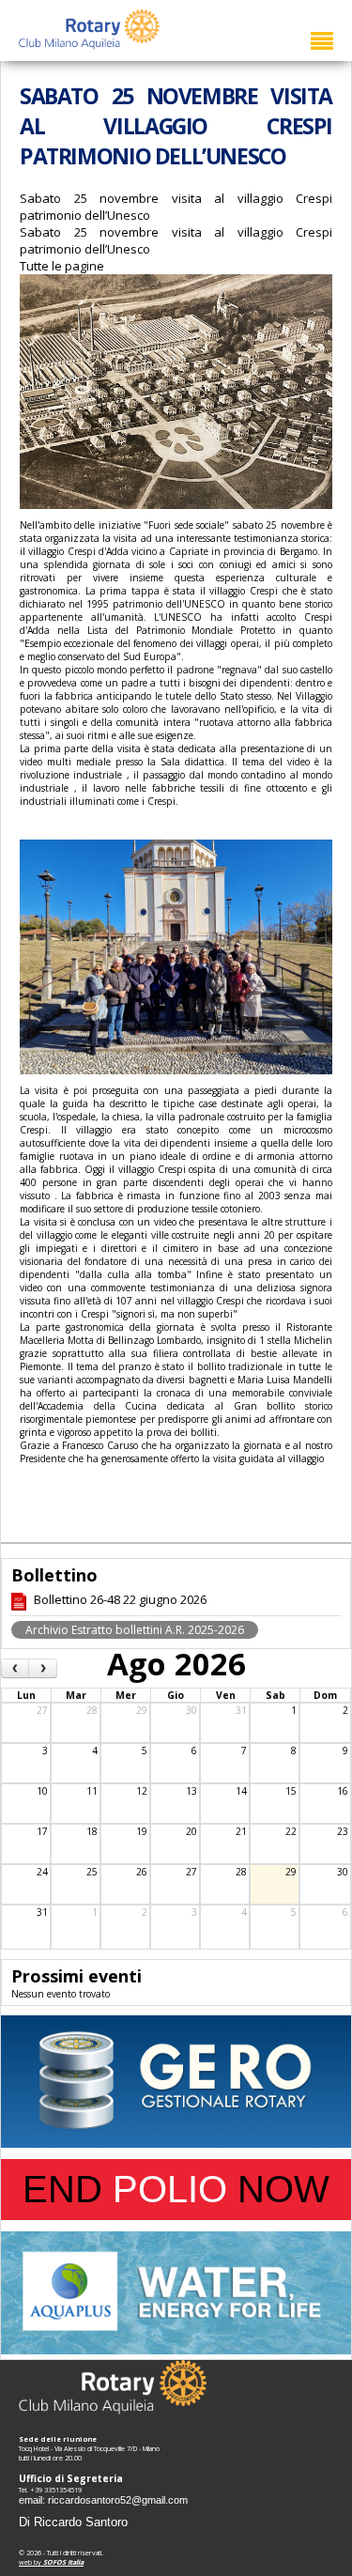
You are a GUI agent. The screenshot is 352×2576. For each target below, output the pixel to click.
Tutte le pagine (62, 266)
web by (51, 2562)
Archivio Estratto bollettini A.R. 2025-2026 (135, 1630)
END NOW (176, 2189)
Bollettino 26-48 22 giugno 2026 (120, 1599)
